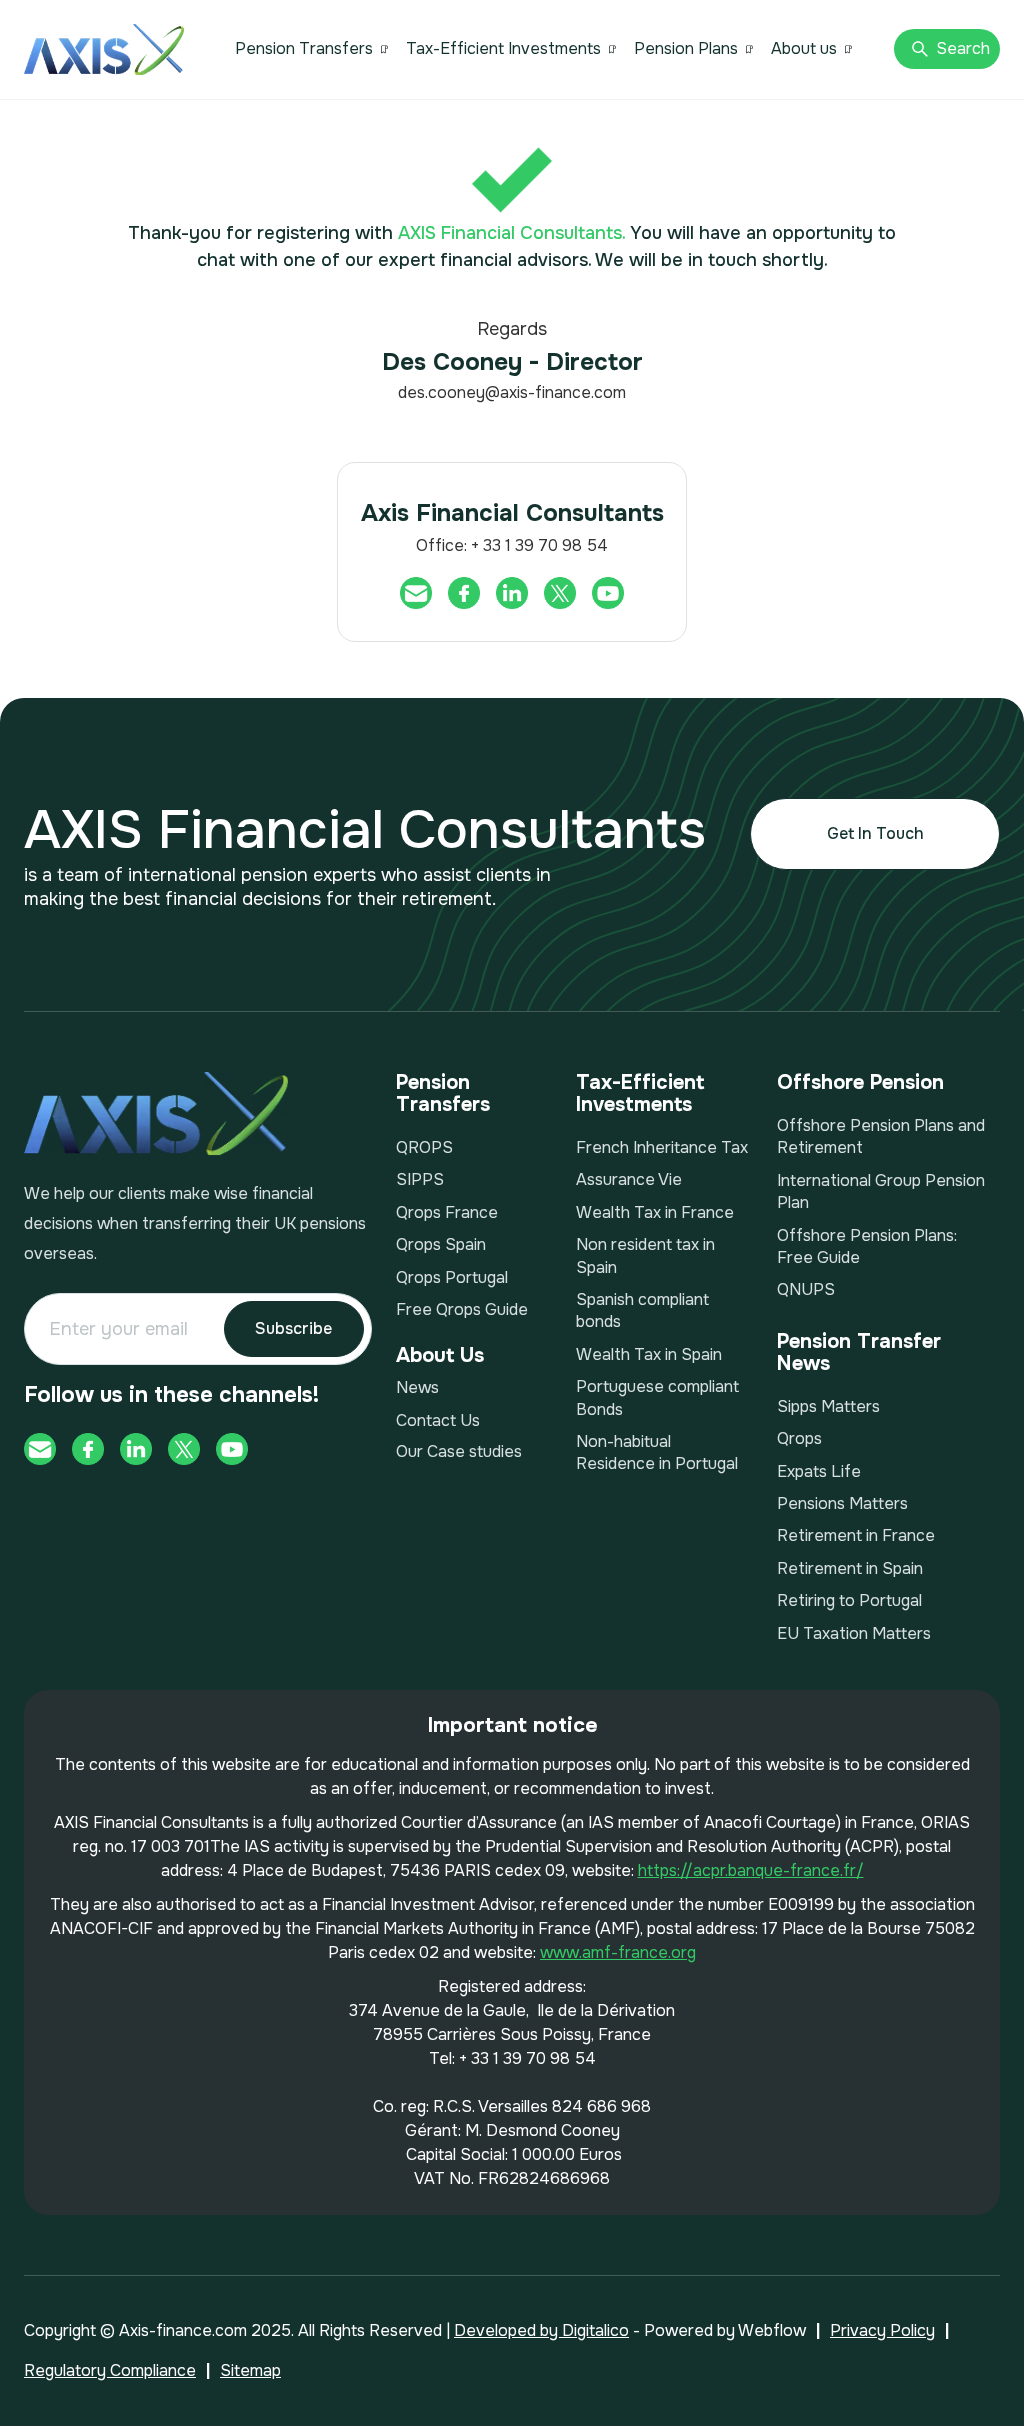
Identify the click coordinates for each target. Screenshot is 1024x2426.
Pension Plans (686, 48)
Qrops (799, 1438)
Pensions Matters (842, 1503)
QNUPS (806, 1289)
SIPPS (420, 1179)
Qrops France (447, 1212)
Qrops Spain (441, 1244)
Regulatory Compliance (110, 2370)
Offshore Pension (860, 1083)
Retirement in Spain (850, 1568)
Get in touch (875, 833)
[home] (104, 49)
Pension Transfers (304, 48)
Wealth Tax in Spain (649, 1354)
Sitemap (250, 2370)
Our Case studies (459, 1451)
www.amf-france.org (618, 1952)
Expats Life (819, 1471)
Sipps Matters (828, 1406)
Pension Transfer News (859, 1353)
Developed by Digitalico (541, 2330)
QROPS (424, 1147)
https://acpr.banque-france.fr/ (751, 1870)
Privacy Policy (882, 2330)
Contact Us (438, 1420)
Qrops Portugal (452, 1277)
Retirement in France (856, 1535)
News (417, 1387)
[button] (311, 49)
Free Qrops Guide (462, 1309)
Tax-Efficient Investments (503, 48)
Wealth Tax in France (655, 1212)
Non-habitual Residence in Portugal (657, 1452)
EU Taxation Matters (854, 1633)
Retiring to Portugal (849, 1600)
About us (804, 48)
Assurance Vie (629, 1179)
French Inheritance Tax (662, 1147)
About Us (440, 1355)
